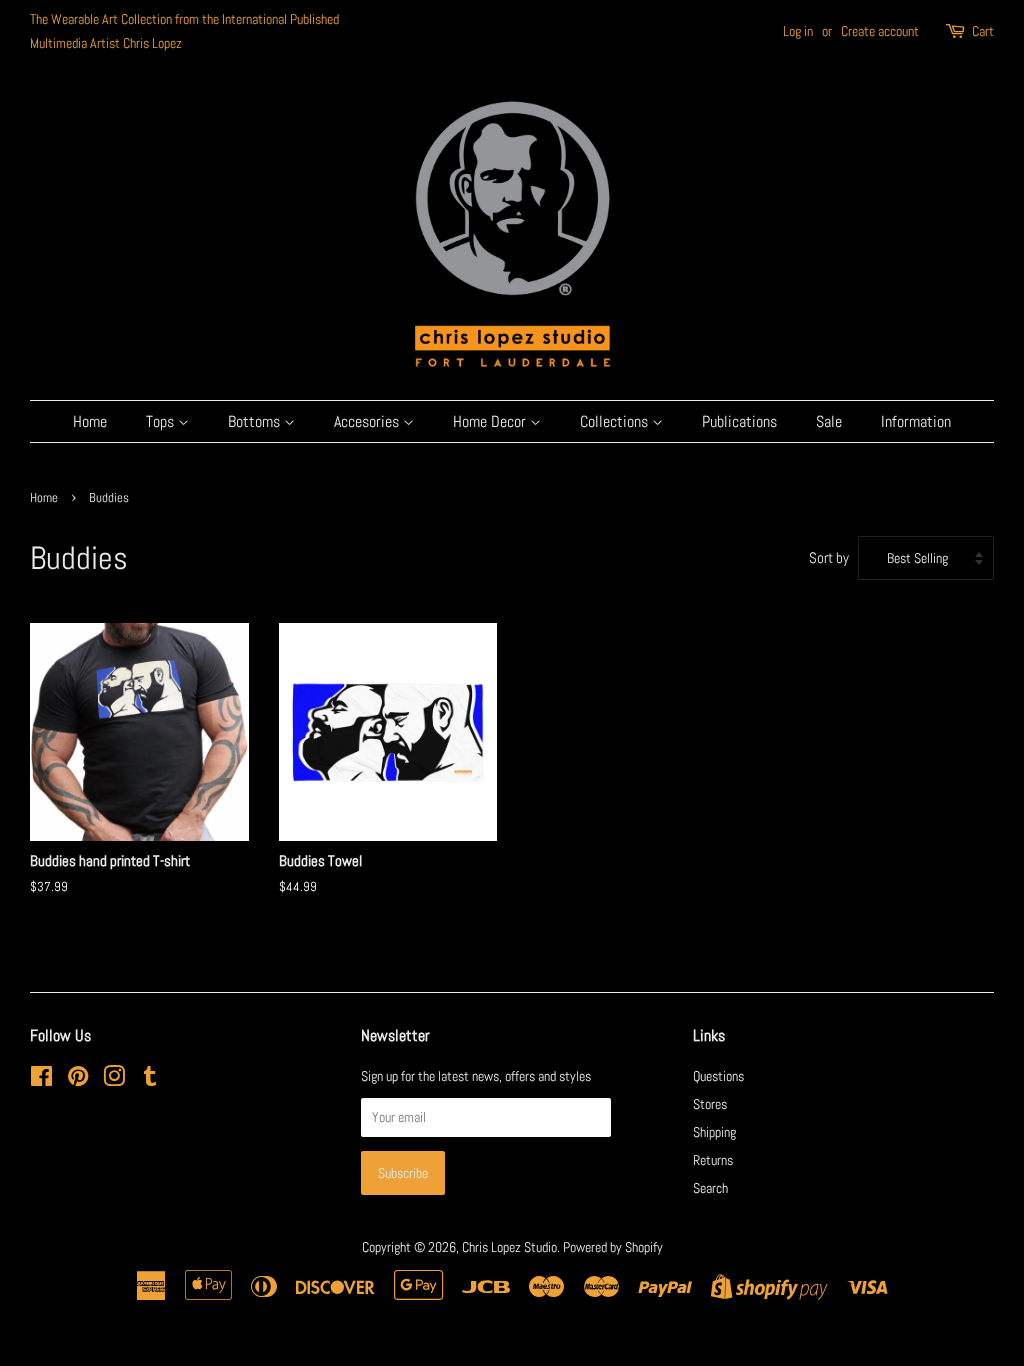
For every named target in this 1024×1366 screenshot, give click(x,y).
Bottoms (256, 421)
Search (710, 1188)
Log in (798, 31)
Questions (718, 1076)
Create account (880, 31)
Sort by (829, 558)
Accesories (368, 421)
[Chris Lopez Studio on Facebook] (41, 1080)
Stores (710, 1104)
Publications (739, 421)
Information (916, 421)
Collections (616, 421)
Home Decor (491, 421)
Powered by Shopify (613, 1247)
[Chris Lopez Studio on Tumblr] (150, 1080)
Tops (162, 421)
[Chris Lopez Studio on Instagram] (114, 1080)
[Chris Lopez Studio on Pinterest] (78, 1080)
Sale (829, 421)
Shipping (714, 1132)
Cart (983, 31)
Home (90, 421)
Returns (713, 1160)
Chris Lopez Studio (509, 1247)
